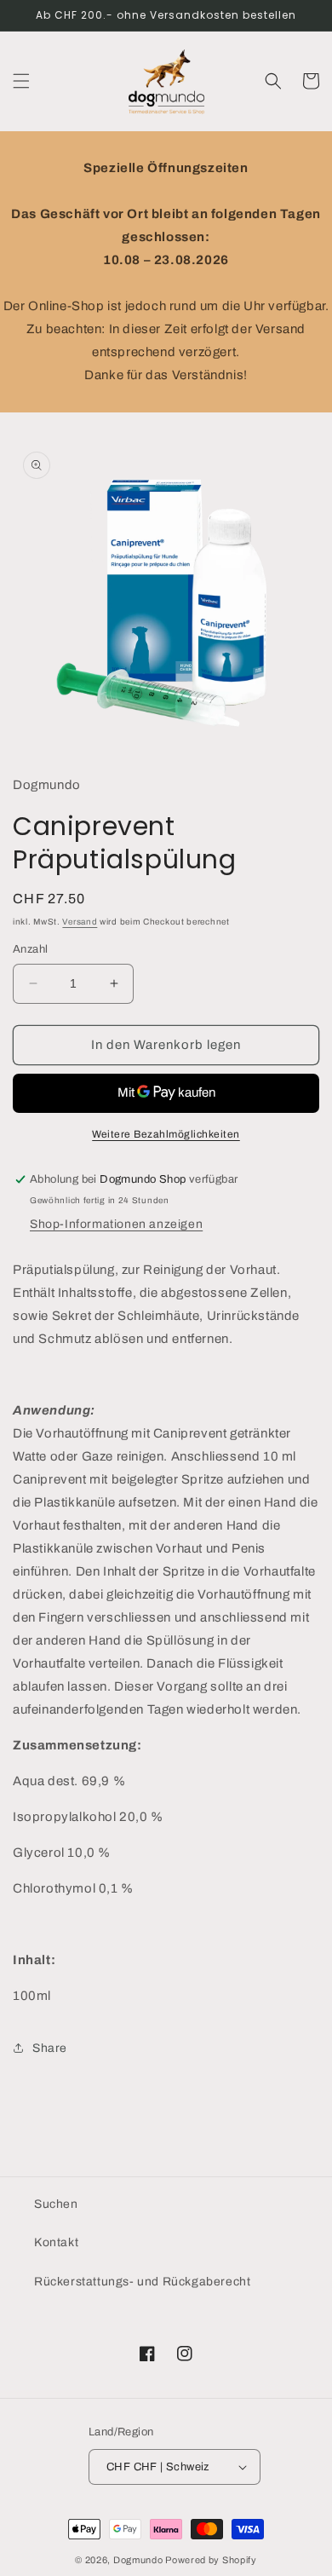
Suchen (56, 2204)
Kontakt (56, 2242)
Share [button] (50, 2048)
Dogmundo (138, 2560)
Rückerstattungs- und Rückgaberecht (142, 2282)
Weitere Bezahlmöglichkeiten (166, 1134)
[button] (21, 81)
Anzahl (30, 949)
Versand (80, 922)
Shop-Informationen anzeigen (116, 1224)
